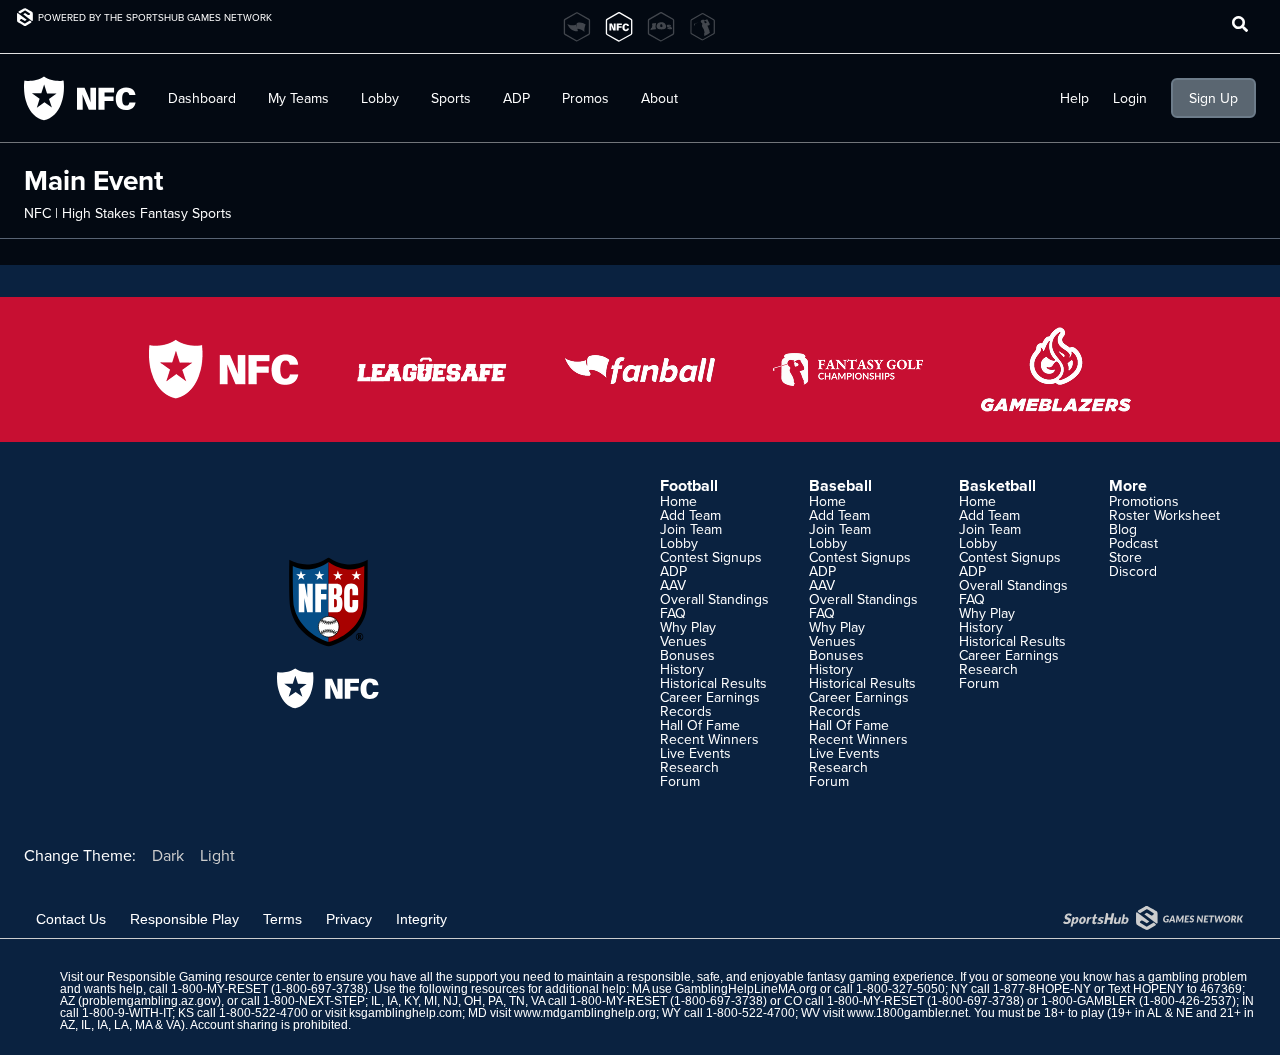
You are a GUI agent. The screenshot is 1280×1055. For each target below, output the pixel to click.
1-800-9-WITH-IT (127, 1013)
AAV (673, 585)
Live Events (695, 753)
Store (1125, 557)
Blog (1123, 529)
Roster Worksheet (1164, 515)
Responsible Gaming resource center (208, 977)
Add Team (690, 515)
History (682, 669)
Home (678, 501)
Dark (168, 855)
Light (217, 855)
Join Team (691, 529)
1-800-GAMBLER (1088, 1001)
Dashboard (202, 98)
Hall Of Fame (700, 725)
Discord (1133, 571)
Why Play (688, 627)
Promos (585, 98)
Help (1074, 98)
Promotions (1144, 501)
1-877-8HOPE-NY (1042, 989)
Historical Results (713, 683)
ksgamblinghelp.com (405, 1013)
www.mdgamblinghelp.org (585, 1013)
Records (686, 711)
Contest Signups (711, 557)
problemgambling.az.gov (149, 1001)
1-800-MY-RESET (219, 989)
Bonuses (687, 655)
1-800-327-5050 (900, 989)
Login (1130, 98)
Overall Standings (714, 599)
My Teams (298, 98)
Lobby (380, 98)
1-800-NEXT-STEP (314, 1001)
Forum (680, 781)
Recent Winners (709, 739)
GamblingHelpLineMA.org (746, 989)
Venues (683, 641)
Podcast (1133, 543)
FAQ (673, 613)
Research (689, 767)
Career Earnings (710, 697)
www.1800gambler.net (907, 1013)
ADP (673, 571)
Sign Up (1213, 98)
